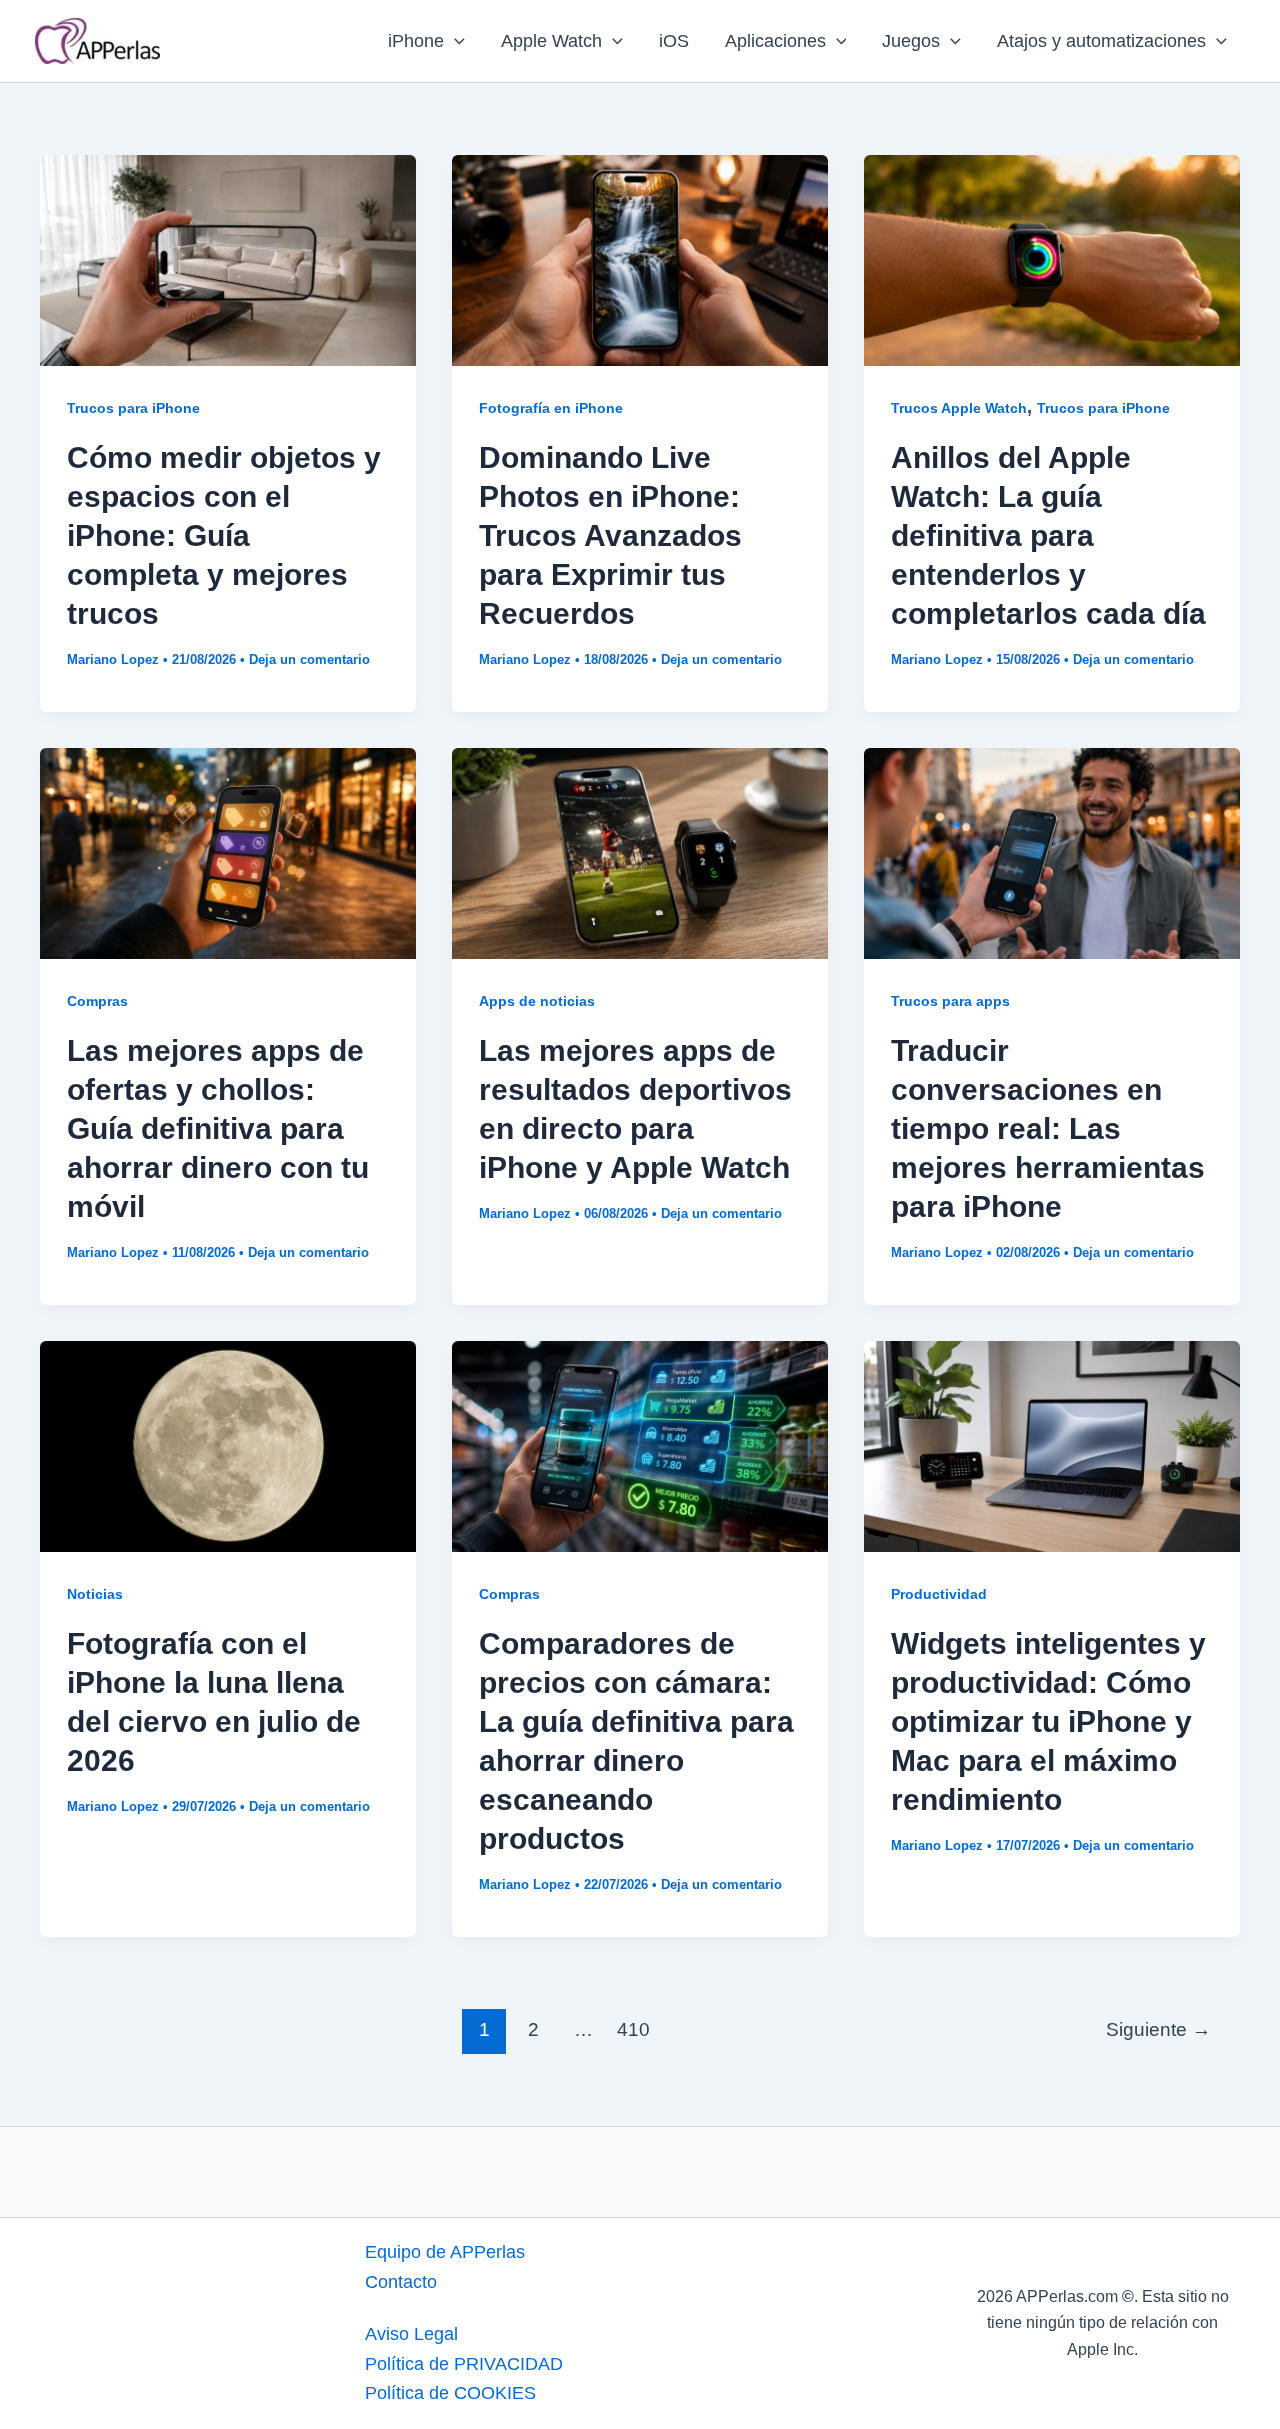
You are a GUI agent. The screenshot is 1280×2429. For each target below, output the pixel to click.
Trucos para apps (950, 1001)
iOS (674, 41)
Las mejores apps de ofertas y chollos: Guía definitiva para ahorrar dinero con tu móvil (218, 1128)
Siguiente (1158, 2029)
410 (633, 2029)
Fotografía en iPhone (551, 408)
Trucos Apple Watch (959, 408)
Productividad (939, 1594)
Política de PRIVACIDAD (464, 2364)
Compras (97, 1001)
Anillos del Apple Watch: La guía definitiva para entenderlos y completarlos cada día (1048, 535)
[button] (454, 41)
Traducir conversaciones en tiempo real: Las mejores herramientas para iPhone (1048, 1128)
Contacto (401, 2282)
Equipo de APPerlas (445, 2252)
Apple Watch (551, 41)
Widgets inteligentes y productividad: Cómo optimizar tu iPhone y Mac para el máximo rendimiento (1048, 1721)
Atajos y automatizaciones (1101, 41)
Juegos (911, 41)
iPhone (416, 41)
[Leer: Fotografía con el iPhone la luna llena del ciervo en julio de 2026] (228, 1445)
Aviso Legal (411, 2334)
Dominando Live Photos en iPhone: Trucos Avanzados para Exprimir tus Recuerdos (610, 535)
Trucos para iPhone (133, 408)
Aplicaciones (775, 41)
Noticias (95, 1594)
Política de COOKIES (450, 2393)
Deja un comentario (309, 659)
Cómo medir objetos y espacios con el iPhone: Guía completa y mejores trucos (224, 535)
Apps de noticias (537, 1001)
